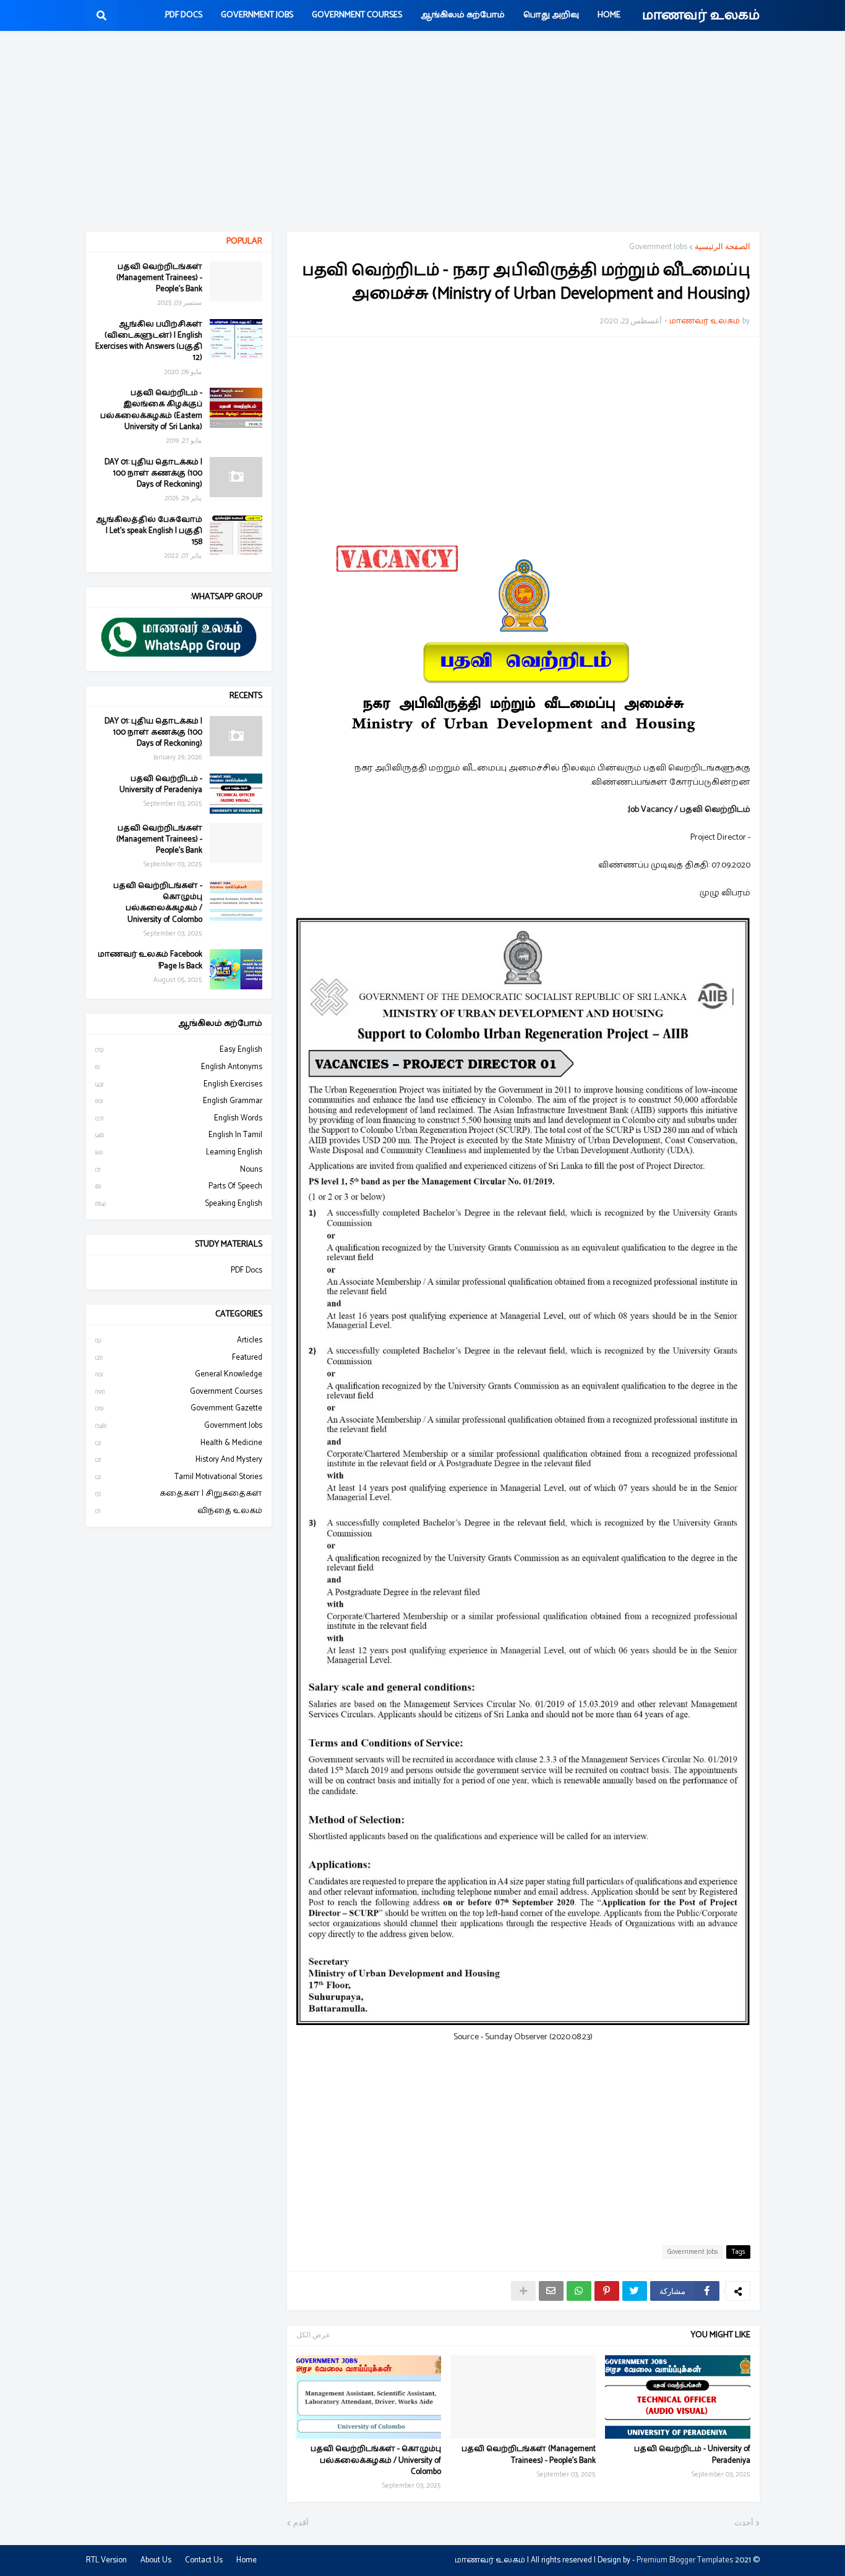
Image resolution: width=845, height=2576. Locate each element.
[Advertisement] (422, 133)
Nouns (179, 1170)
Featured (179, 1358)
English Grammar (179, 1101)
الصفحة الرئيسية (723, 247)
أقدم (301, 2523)
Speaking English (179, 1204)
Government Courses (179, 1392)
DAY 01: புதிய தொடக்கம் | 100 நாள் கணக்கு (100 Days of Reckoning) (153, 474)
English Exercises (179, 1084)
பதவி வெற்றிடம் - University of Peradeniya (692, 2455)
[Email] (551, 2291)
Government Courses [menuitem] (357, 15)
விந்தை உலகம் (179, 1511)
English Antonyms (179, 1067)
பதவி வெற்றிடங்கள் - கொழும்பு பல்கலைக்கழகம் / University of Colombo (376, 2461)
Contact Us (204, 2560)
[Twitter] (635, 2291)
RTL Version (106, 2560)
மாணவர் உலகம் (701, 15)
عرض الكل (313, 2335)
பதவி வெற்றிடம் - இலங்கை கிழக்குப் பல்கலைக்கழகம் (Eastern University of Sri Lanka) (151, 410)
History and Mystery (179, 1460)
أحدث (744, 2523)
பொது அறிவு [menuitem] (551, 15)
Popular (244, 241)
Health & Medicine (179, 1443)
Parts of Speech (179, 1186)
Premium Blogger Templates (685, 2560)
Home (247, 2560)
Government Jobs (658, 247)
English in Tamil (179, 1135)
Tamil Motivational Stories (179, 1477)
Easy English (179, 1050)
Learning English (179, 1152)
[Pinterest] (607, 2291)
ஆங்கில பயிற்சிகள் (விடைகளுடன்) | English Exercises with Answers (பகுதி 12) (149, 342)
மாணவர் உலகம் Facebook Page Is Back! (150, 960)
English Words (179, 1118)
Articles (179, 1341)
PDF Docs (247, 1271)
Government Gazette (179, 1408)
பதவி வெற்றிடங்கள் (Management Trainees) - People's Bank (529, 2455)
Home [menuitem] (609, 15)
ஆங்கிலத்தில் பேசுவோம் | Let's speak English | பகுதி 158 (149, 531)
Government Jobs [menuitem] (257, 15)
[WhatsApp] (579, 2291)
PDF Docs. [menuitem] (183, 15)
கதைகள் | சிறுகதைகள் (179, 1494)
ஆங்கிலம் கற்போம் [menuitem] (463, 15)
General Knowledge (179, 1374)
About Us (156, 2560)
